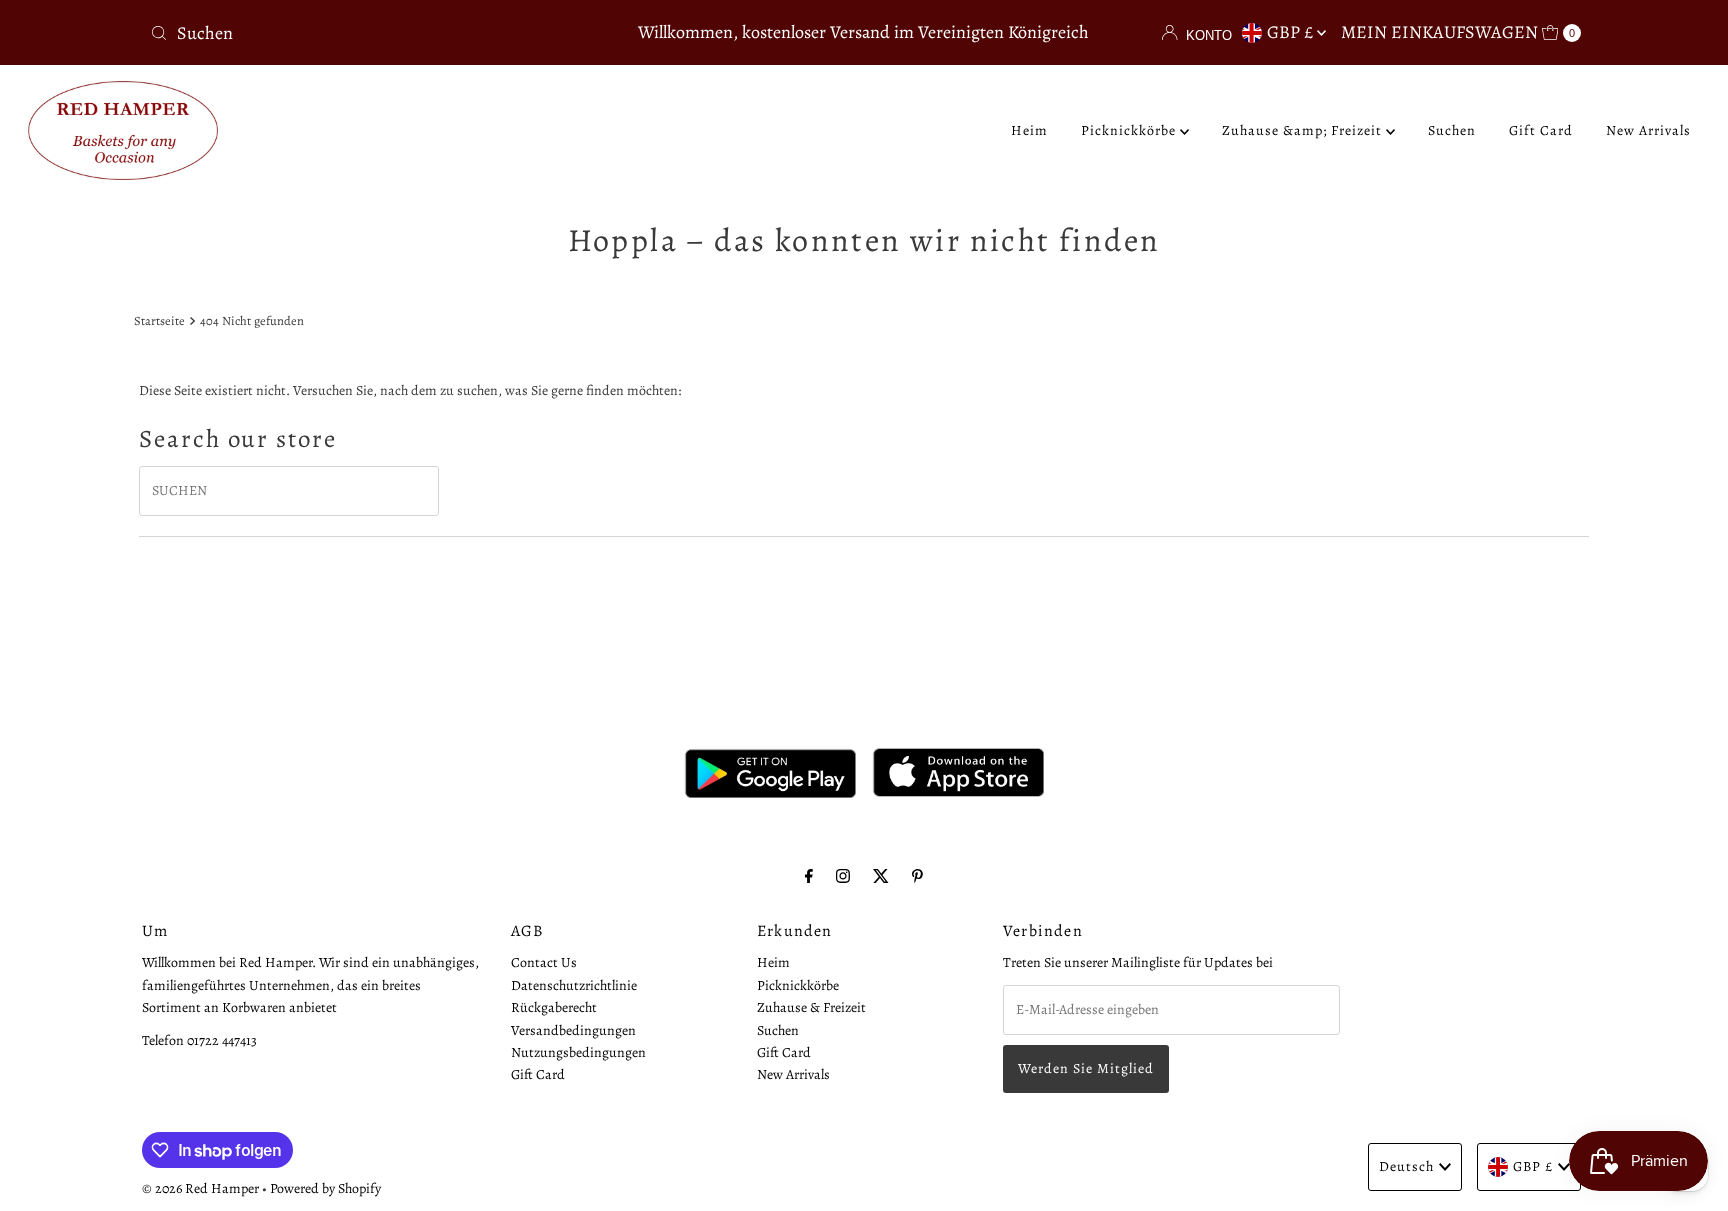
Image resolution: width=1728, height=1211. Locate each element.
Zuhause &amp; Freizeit (1304, 130)
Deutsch (1406, 1166)
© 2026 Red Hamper (200, 1188)
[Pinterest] (917, 876)
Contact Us (544, 962)
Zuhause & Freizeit (811, 1007)
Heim (1029, 130)
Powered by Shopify (325, 1188)
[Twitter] (881, 876)
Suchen (1452, 130)
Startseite (159, 320)
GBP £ (1292, 32)
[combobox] (377, 33)
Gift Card (1541, 130)
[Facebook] (809, 876)
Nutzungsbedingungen (578, 1052)
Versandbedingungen (573, 1030)
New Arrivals (1648, 130)
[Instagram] (843, 876)
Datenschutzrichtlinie (574, 985)
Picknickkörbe (1130, 130)
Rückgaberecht (554, 1007)
